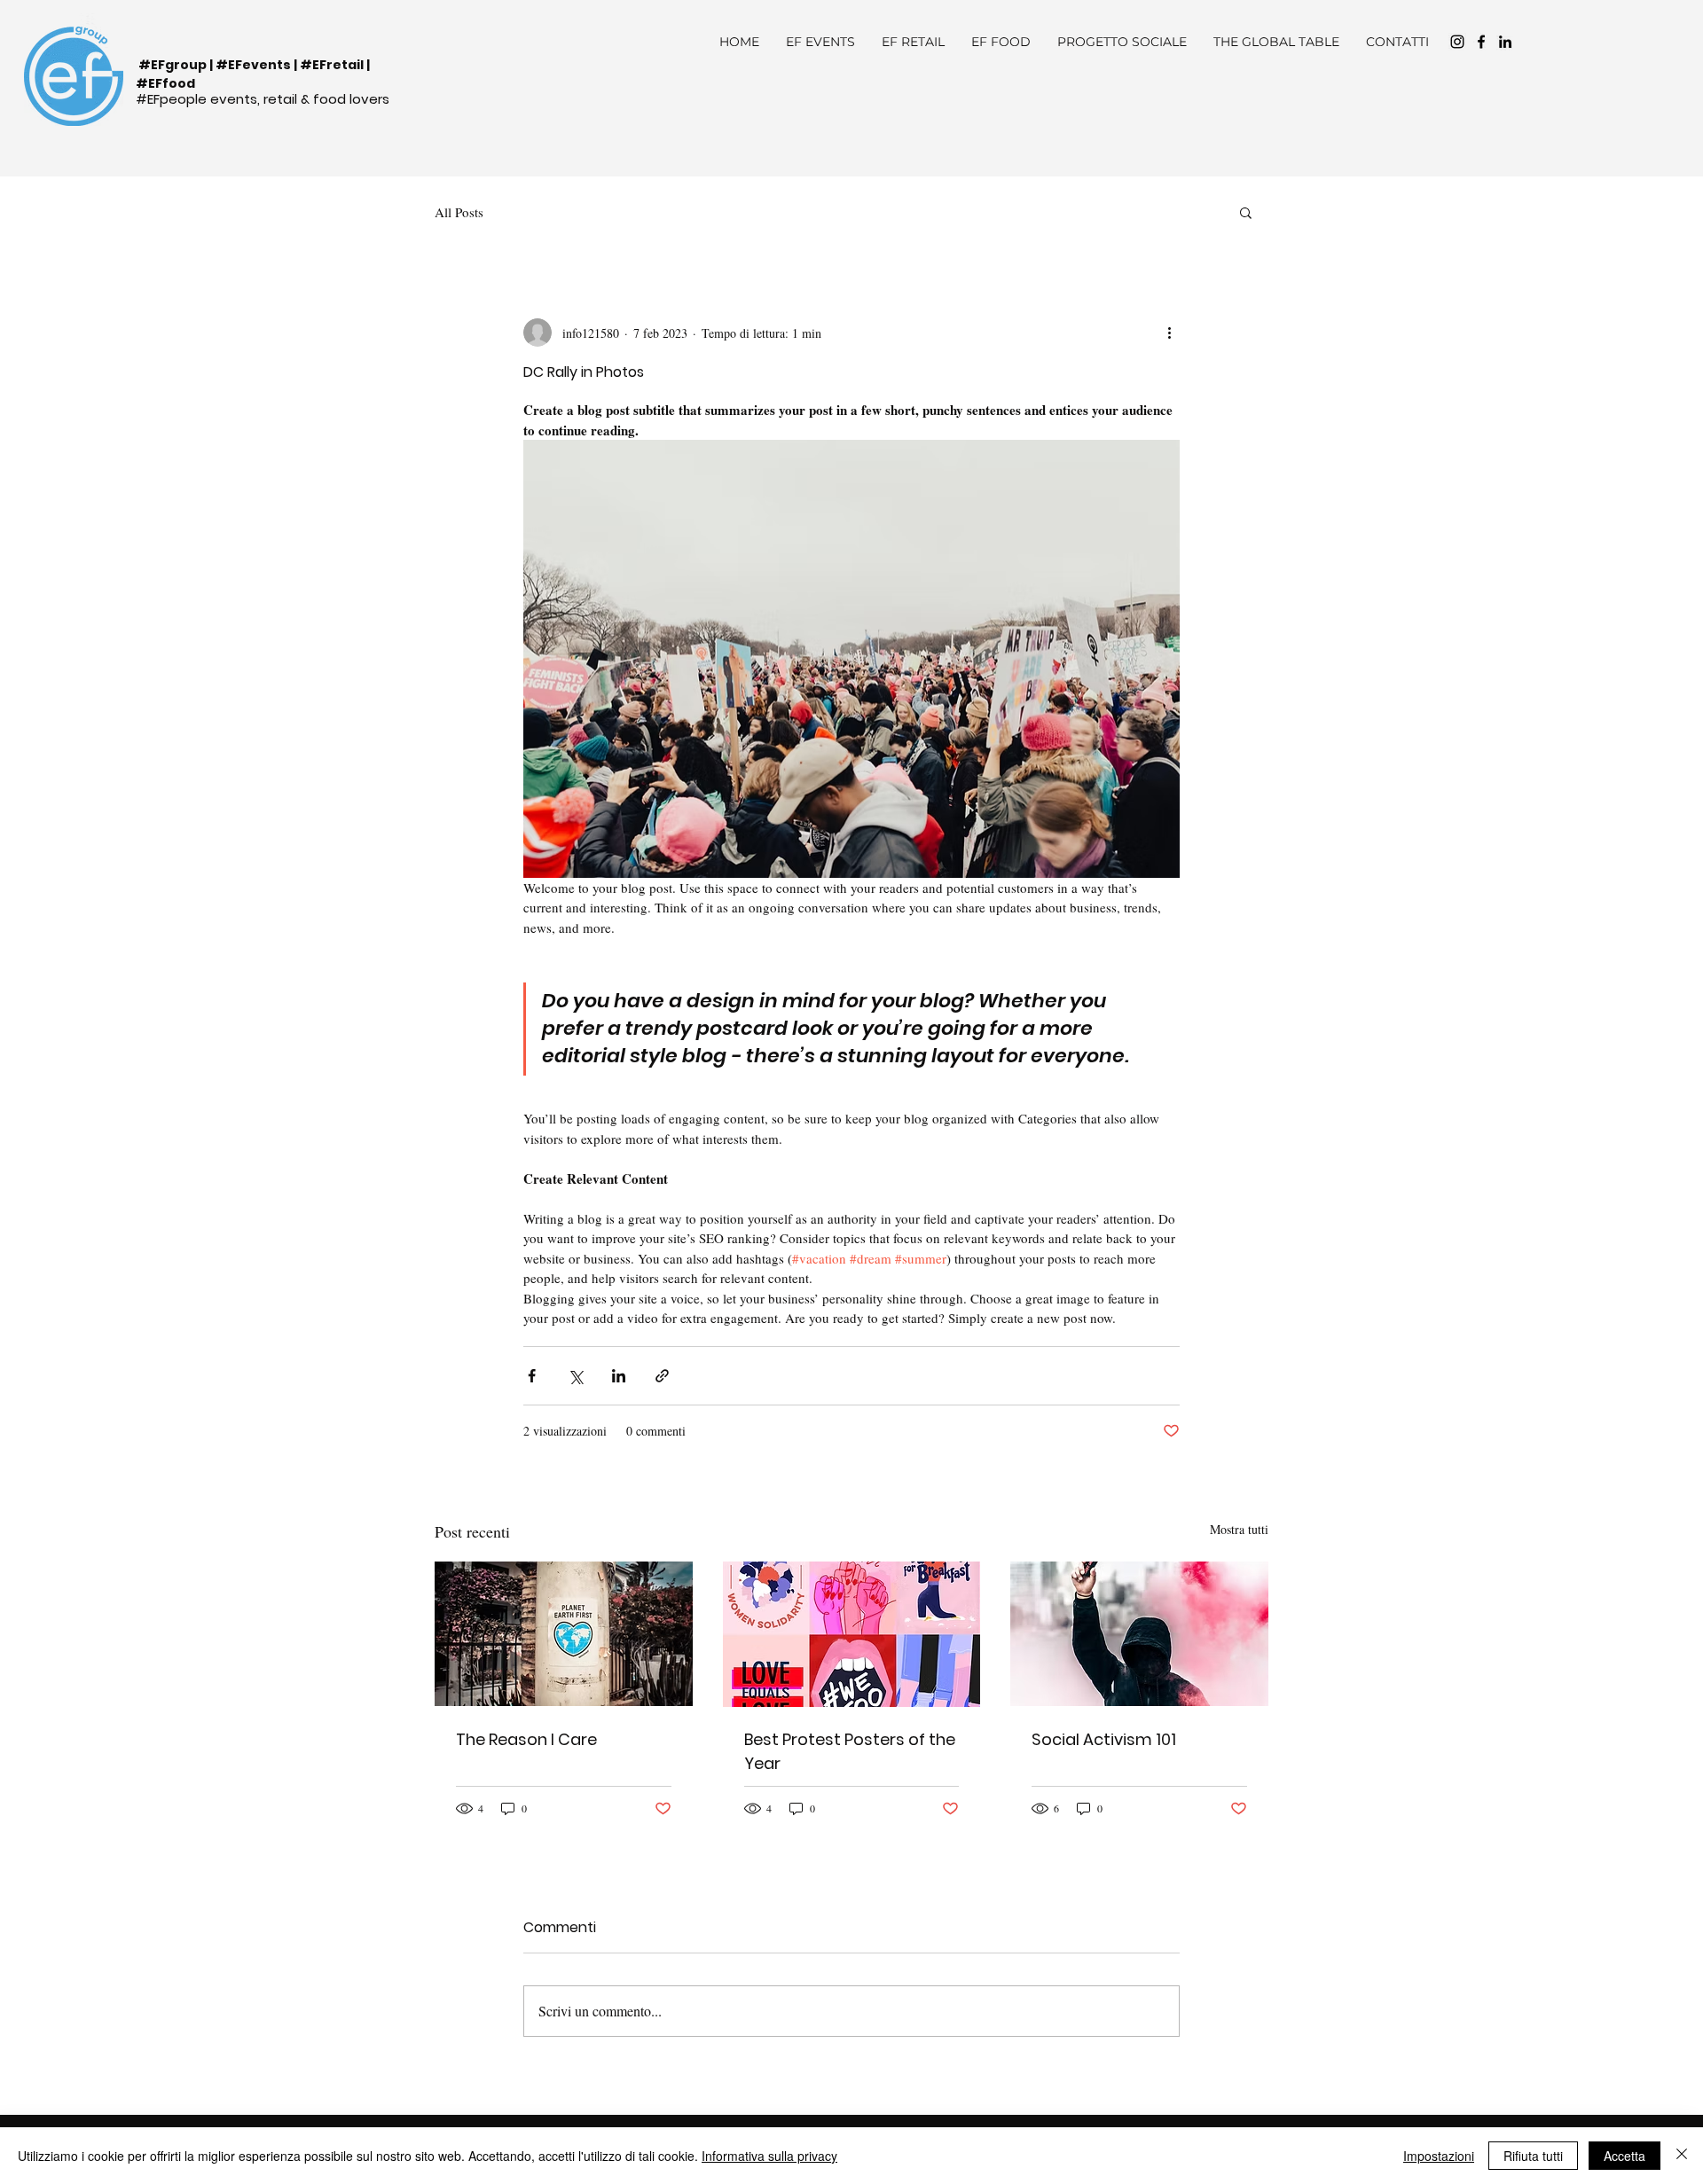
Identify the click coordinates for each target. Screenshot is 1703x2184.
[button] (1246, 212)
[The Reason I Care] (564, 1634)
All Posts (459, 212)
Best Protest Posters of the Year (850, 1751)
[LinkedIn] (1505, 42)
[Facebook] (1481, 42)
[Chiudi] (1682, 2156)
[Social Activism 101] (1139, 1634)
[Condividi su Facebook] (532, 1376)
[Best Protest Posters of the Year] (852, 1634)
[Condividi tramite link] (662, 1376)
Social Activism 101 (1104, 1739)
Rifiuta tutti (1533, 2156)
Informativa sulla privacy (769, 2156)
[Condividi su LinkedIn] (619, 1376)
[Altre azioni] (1169, 333)
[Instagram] (1457, 42)
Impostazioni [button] (1439, 2156)
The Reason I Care (526, 1739)
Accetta (1625, 2156)
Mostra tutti (1239, 1529)
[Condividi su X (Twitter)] (575, 1376)
